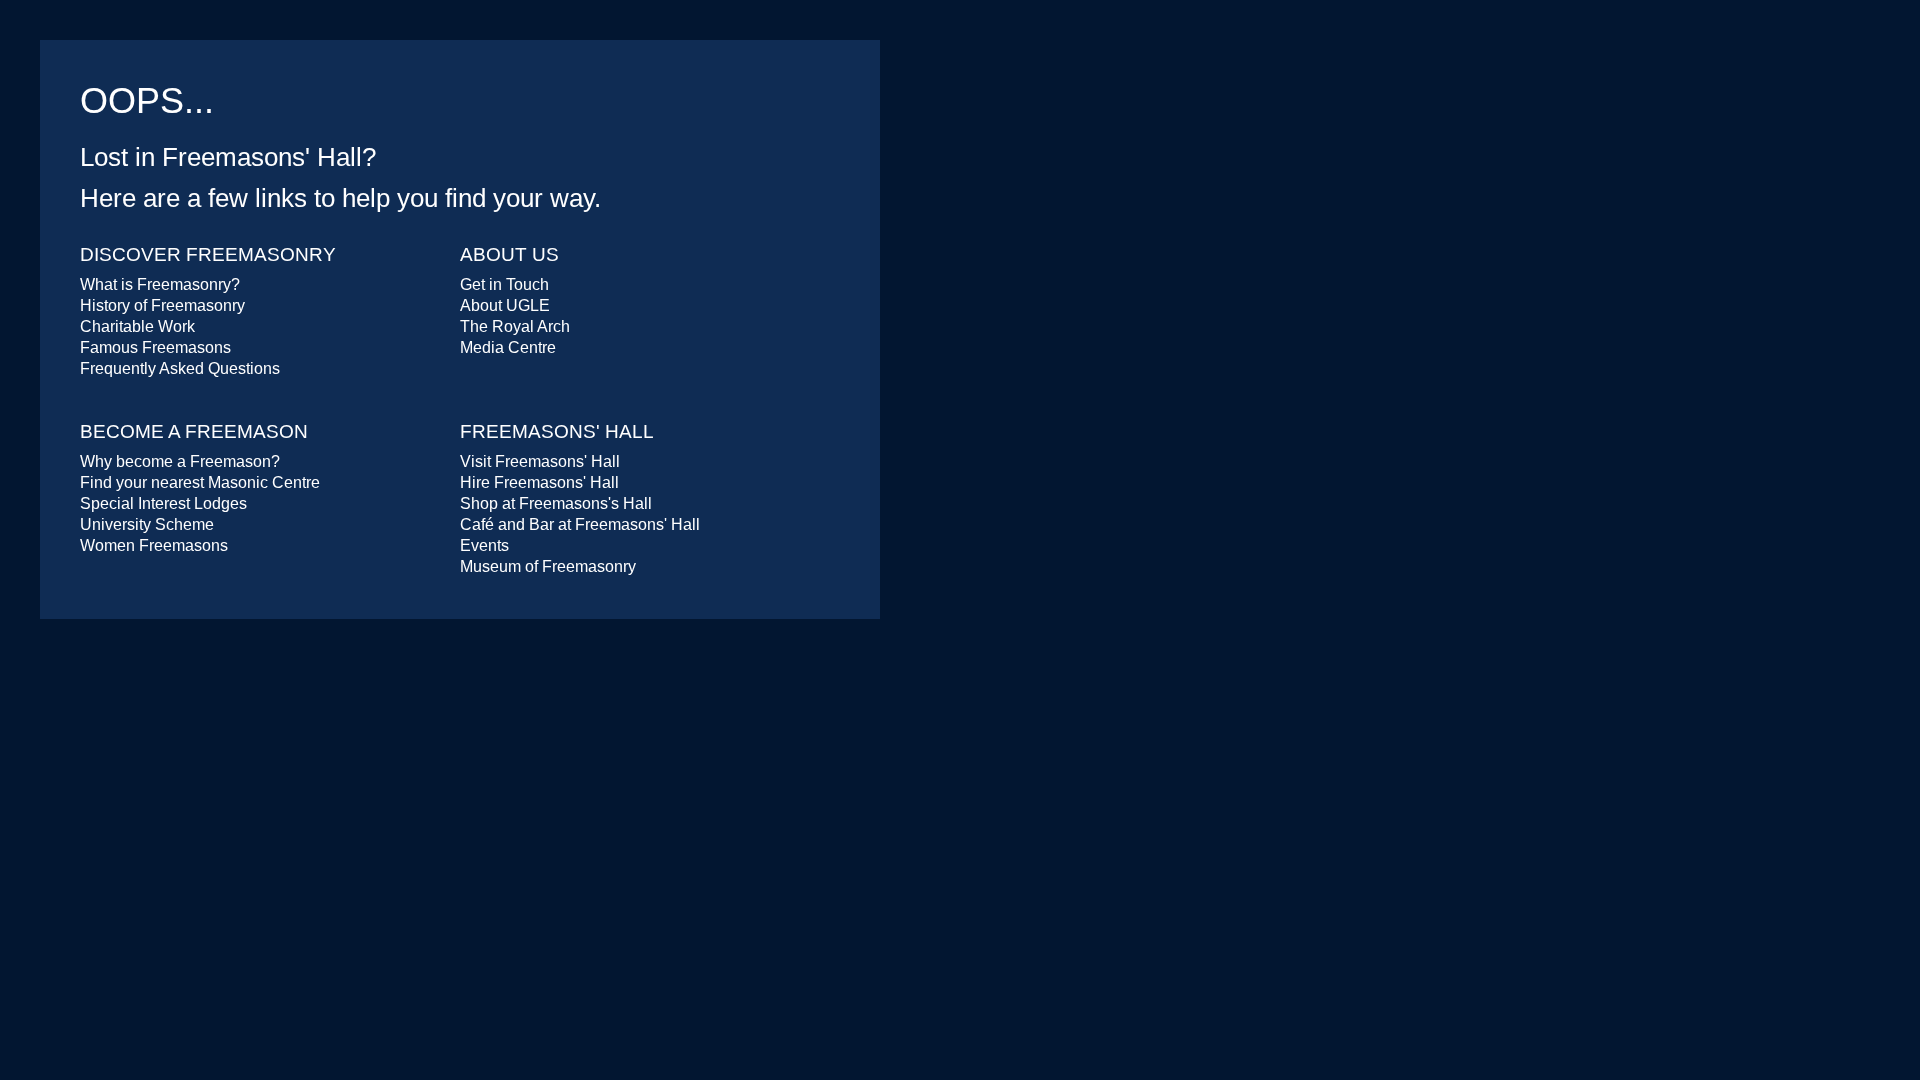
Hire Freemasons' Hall (539, 482)
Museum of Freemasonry (548, 566)
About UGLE (505, 305)
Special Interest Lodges (163, 503)
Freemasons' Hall (557, 431)
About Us (509, 254)
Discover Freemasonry (208, 254)
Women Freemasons (154, 545)
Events (484, 545)
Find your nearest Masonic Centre (200, 482)
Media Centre (508, 347)
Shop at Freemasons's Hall (556, 503)
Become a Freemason (194, 431)
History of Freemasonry (162, 305)
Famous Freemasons (155, 347)
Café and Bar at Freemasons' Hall (580, 524)
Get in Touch (504, 284)
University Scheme (147, 524)
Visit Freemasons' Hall (540, 461)
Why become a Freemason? (180, 461)
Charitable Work (137, 326)
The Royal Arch (515, 326)
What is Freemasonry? (160, 284)
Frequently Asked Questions (180, 368)
